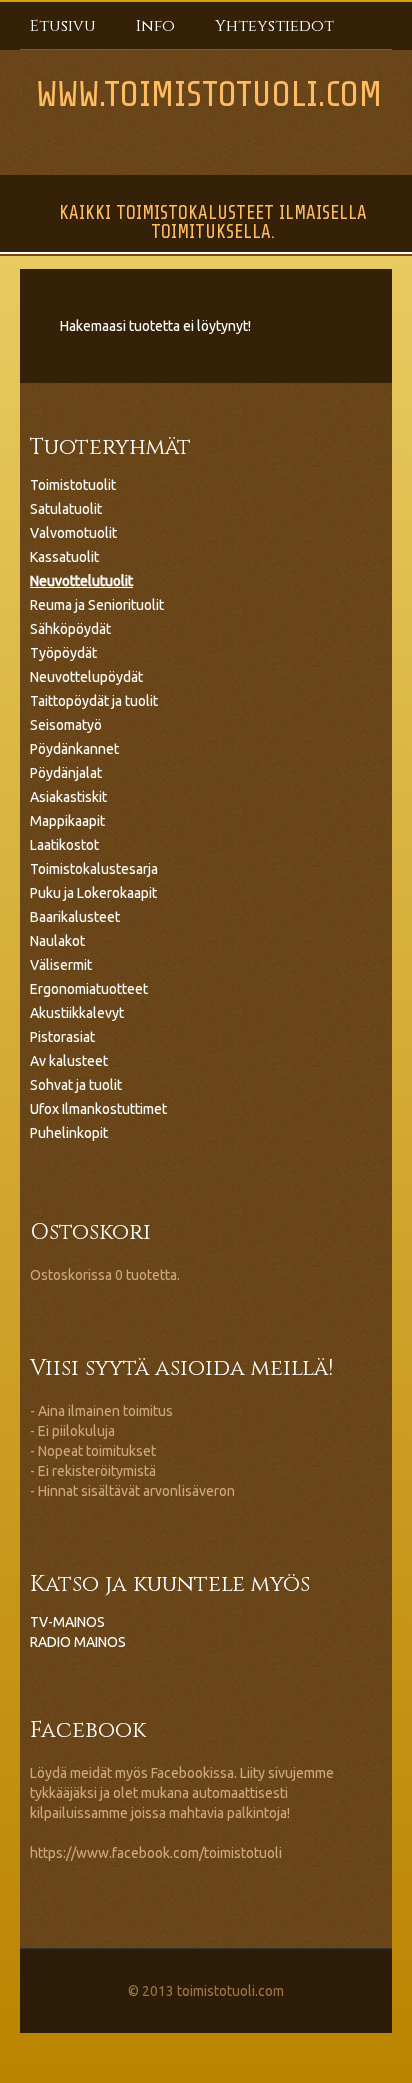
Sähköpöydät (70, 629)
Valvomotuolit (73, 533)
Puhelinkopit (69, 1133)
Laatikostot (64, 845)
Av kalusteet (69, 1061)
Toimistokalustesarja (94, 869)
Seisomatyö (66, 725)
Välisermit (61, 965)
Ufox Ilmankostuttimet (98, 1109)
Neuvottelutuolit (81, 581)
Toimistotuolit (73, 485)
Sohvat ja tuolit (76, 1085)
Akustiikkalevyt (77, 1013)
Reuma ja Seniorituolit (97, 605)
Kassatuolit (64, 557)
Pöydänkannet (74, 749)
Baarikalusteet (75, 917)
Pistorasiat (62, 1037)
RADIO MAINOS (78, 1642)
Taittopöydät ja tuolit (94, 701)
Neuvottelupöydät (86, 677)
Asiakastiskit (68, 797)
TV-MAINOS (67, 1622)
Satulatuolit (66, 509)
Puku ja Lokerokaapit (93, 893)
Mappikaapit (67, 821)
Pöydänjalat (66, 773)
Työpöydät (63, 653)
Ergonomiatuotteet (89, 989)
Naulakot (57, 941)
